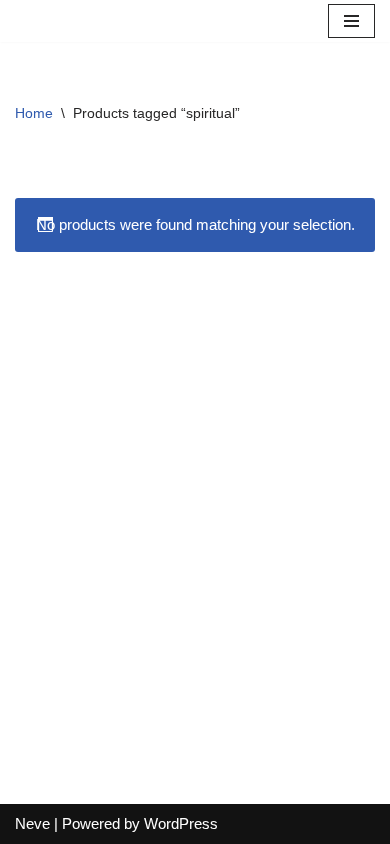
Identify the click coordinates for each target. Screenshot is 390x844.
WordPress (181, 823)
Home (34, 113)
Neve (32, 823)
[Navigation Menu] (351, 21)
